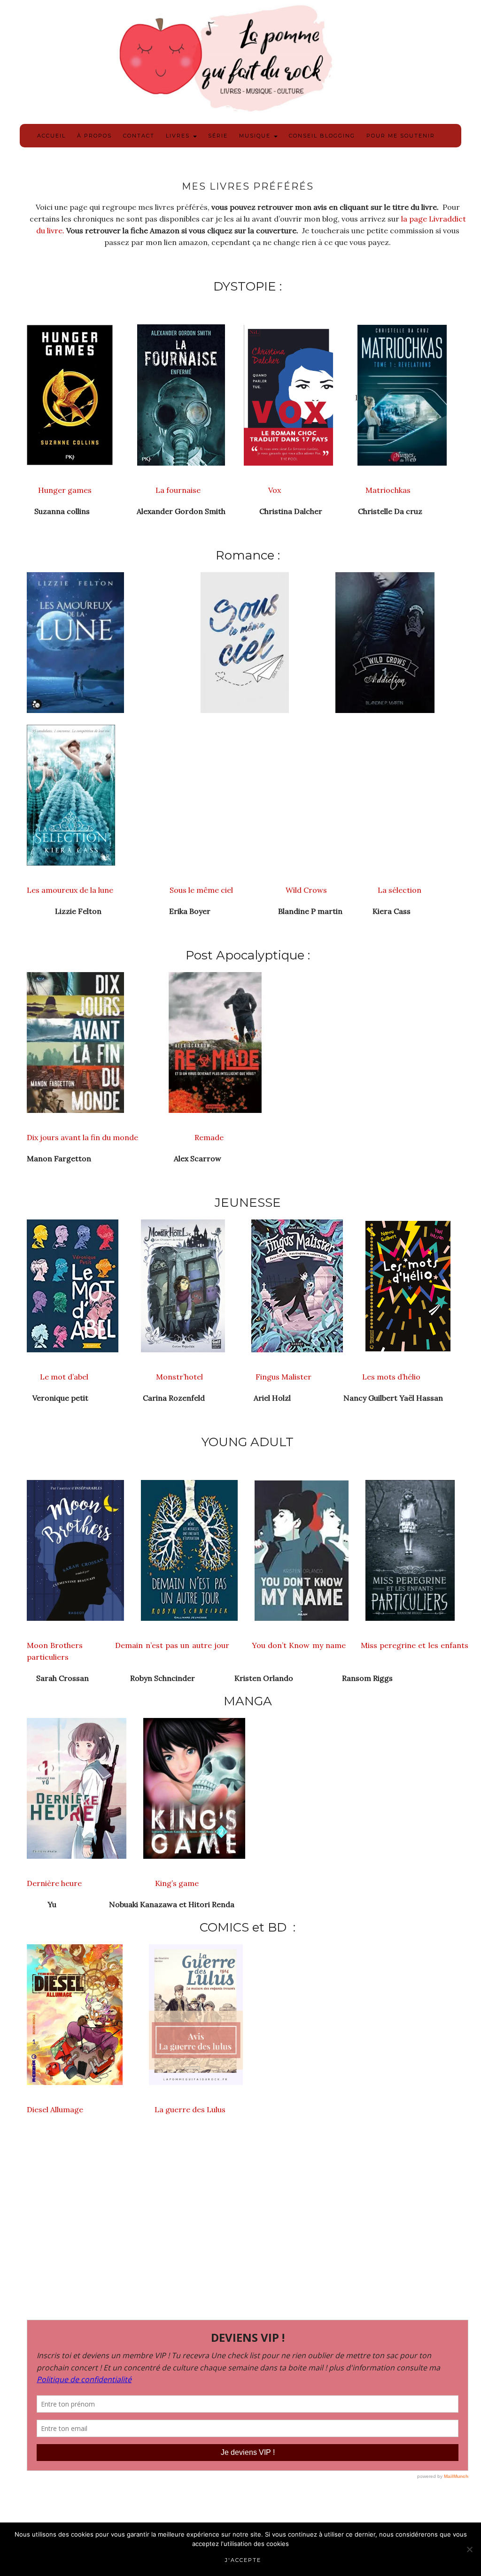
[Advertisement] (248, 2233)
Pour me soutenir (401, 136)
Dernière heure (54, 1883)
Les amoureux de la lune (70, 890)
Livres (179, 136)
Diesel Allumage (55, 2109)
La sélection (400, 890)
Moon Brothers (56, 1645)
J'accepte (243, 2560)
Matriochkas (389, 490)
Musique (256, 136)
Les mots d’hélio (390, 1377)
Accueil (51, 136)
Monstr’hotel (180, 1377)
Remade (209, 1137)
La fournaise (179, 490)
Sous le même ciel (201, 890)
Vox (274, 490)
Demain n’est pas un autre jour (172, 1645)
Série (218, 136)
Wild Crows (306, 890)
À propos (94, 136)
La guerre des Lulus (190, 2109)
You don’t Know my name (300, 1645)
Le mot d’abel (58, 1377)
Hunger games (60, 490)
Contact (139, 136)
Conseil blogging (322, 136)
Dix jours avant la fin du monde (83, 1137)
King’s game (177, 1883)
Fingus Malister (283, 1377)
